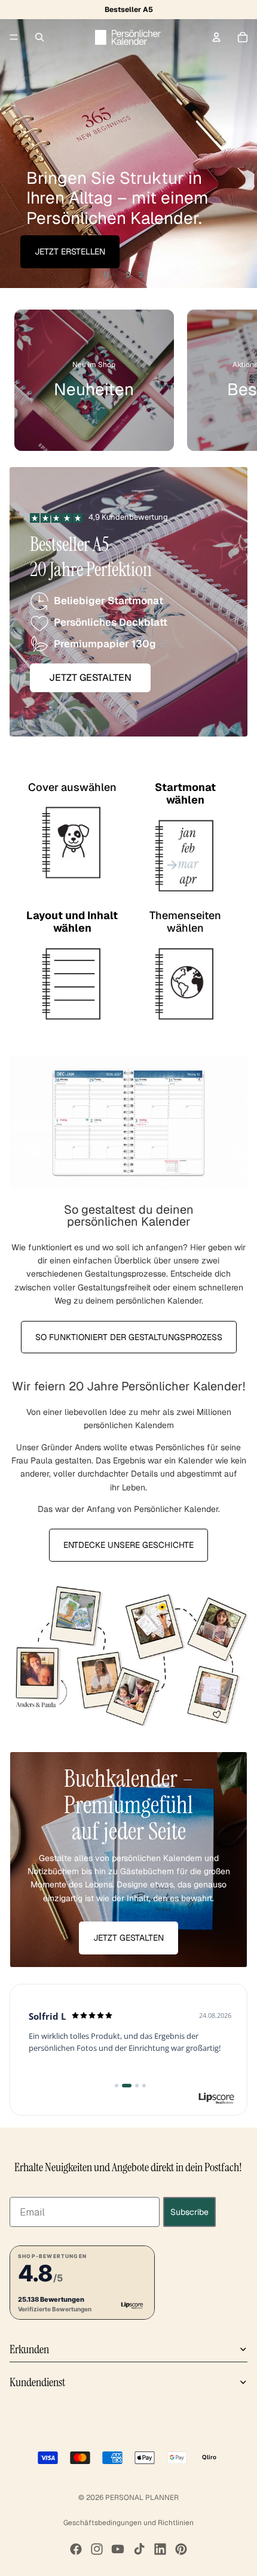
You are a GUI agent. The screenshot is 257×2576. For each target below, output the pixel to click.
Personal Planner (142, 2498)
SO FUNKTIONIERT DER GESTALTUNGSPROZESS (129, 1337)
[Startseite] (128, 37)
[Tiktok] (139, 2549)
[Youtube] (118, 2549)
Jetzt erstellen (70, 251)
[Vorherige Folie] (19, 144)
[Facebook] (76, 2549)
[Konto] (216, 37)
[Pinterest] (181, 2549)
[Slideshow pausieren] (106, 275)
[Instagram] (97, 2549)
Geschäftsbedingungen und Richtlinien (128, 2523)
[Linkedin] (160, 2549)
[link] (128, 2050)
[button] (82, 2283)
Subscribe (189, 2212)
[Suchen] (39, 37)
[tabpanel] (128, 1860)
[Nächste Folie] (238, 144)
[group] (94, 380)
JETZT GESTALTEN (128, 1938)
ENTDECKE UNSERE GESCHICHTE (128, 1545)
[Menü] (14, 37)
